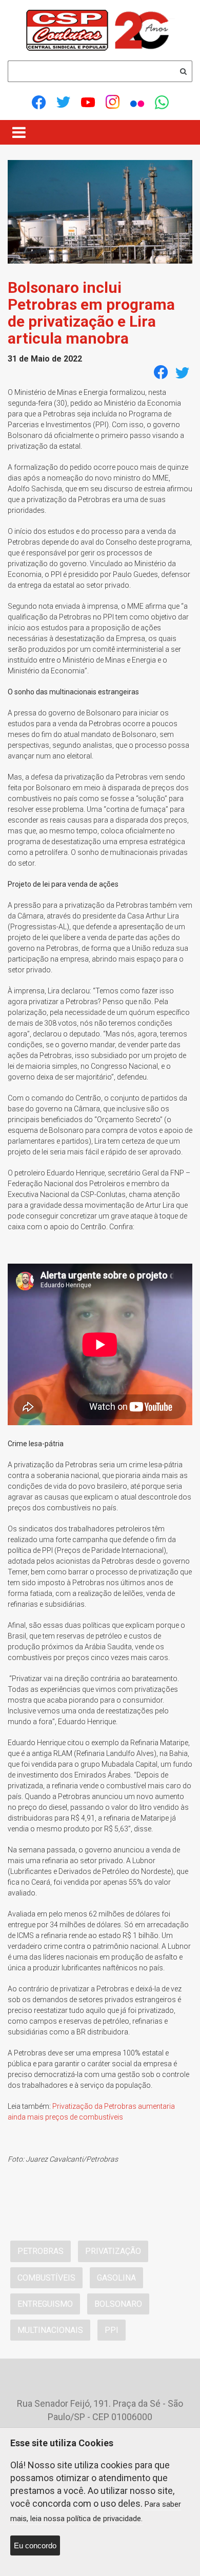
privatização (113, 2251)
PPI (112, 2330)
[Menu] (19, 132)
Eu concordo (35, 2545)
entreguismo (45, 2304)
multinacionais (50, 2330)
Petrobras (41, 2251)
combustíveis (46, 2278)
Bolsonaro (118, 2304)
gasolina (116, 2278)
